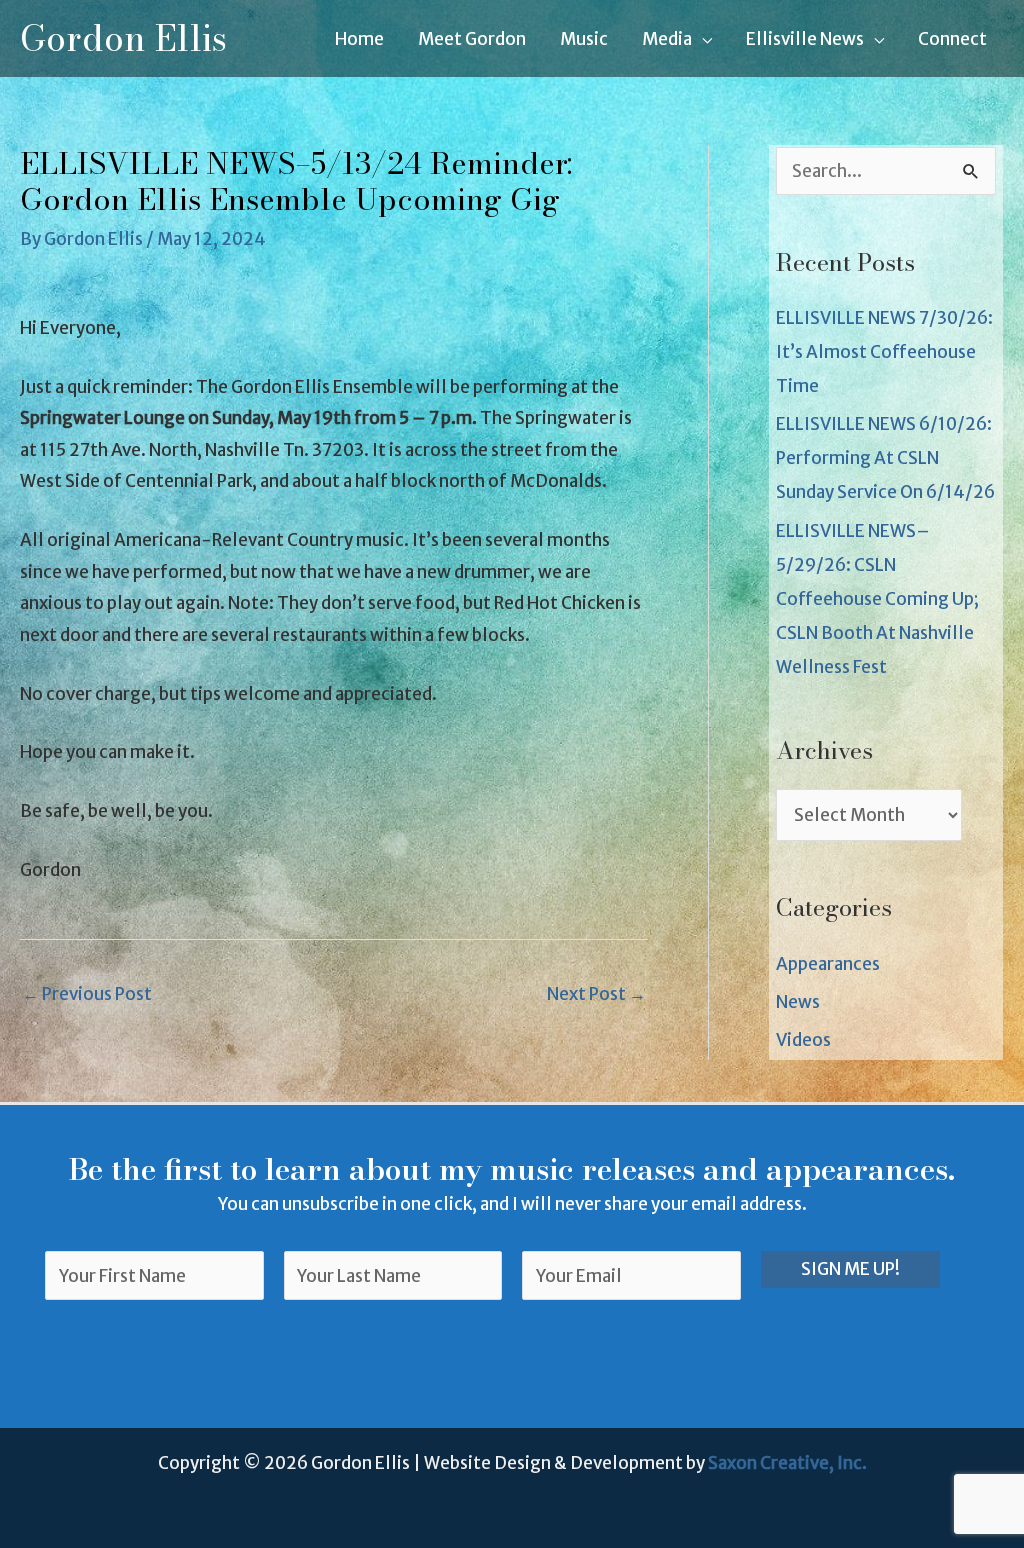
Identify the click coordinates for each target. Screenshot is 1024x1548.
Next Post (596, 994)
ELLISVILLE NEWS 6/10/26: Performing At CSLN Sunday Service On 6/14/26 (885, 458)
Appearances (828, 964)
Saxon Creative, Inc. (787, 1463)
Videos (803, 1040)
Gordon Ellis (123, 38)
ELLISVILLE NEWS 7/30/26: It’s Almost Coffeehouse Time (884, 352)
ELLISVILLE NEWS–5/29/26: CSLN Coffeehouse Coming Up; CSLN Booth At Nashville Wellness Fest (877, 599)
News (798, 1002)
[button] (702, 39)
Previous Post (87, 994)
